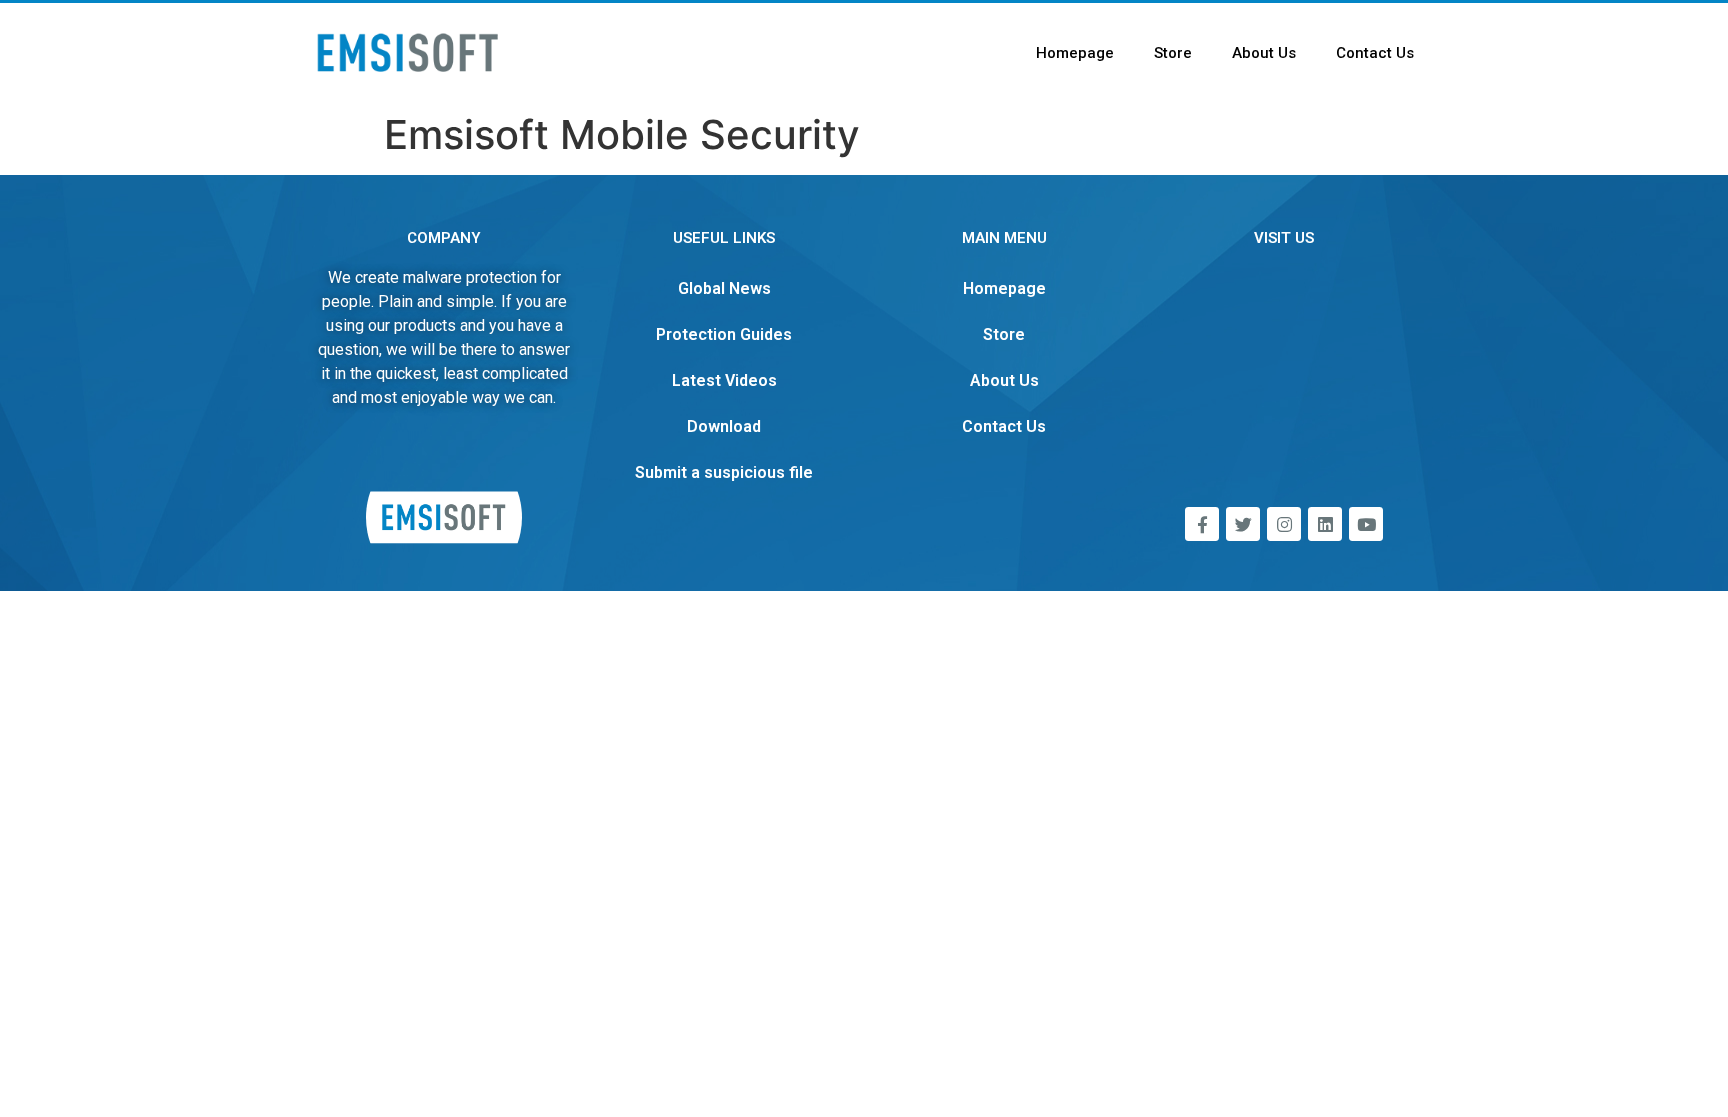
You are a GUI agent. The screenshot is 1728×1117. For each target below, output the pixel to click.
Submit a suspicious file (724, 472)
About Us (1264, 53)
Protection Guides (724, 334)
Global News (724, 288)
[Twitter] (1243, 524)
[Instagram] (1284, 524)
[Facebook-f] (1202, 524)
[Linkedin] (1325, 524)
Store (1173, 53)
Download (724, 426)
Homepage (1075, 53)
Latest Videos (724, 380)
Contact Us (1375, 53)
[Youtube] (1366, 524)
